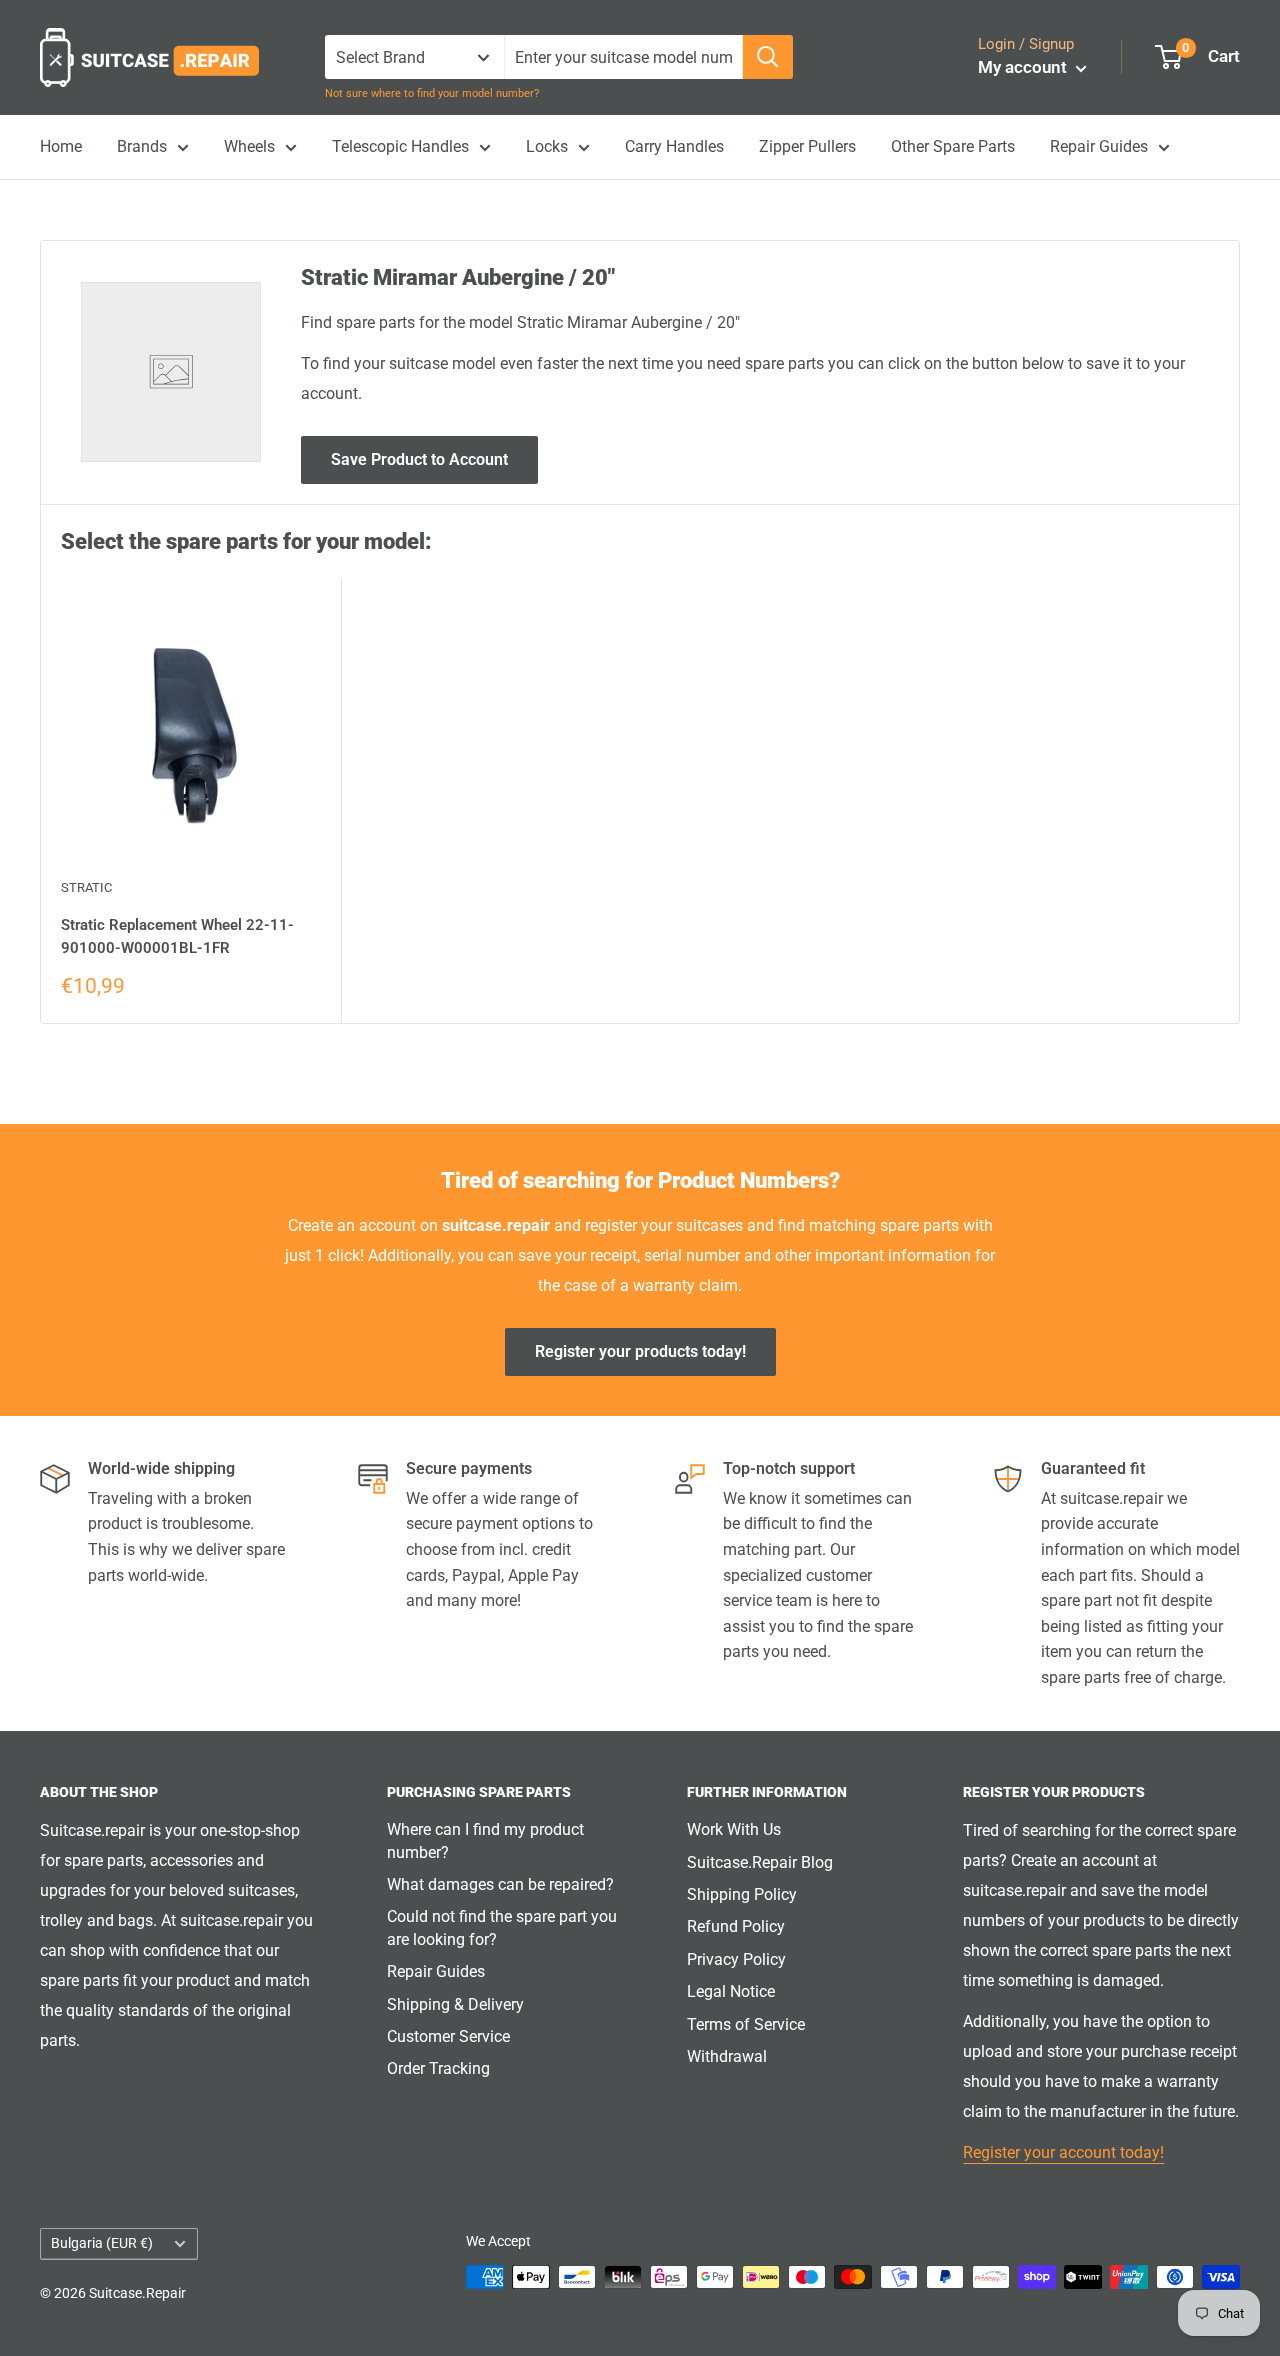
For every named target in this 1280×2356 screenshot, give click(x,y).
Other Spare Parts (953, 146)
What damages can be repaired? (500, 1884)
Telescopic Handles (400, 146)
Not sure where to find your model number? (432, 93)
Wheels (249, 146)
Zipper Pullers (807, 146)
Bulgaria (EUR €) (102, 2243)
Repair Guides (1099, 146)
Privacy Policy (736, 1959)
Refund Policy (736, 1926)
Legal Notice (731, 1991)
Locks (547, 146)
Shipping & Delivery (455, 2004)
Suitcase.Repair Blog (760, 1862)
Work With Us (734, 1829)
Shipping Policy (742, 1894)
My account (1024, 67)
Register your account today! (1063, 2152)
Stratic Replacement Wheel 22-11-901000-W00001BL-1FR (177, 936)
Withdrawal (727, 2056)
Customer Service (448, 2036)
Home (61, 146)
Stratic (86, 887)
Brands (142, 146)
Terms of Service (746, 2024)
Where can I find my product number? (485, 1840)
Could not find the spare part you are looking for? (502, 1927)
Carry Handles (674, 146)
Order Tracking (438, 2068)
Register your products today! (640, 1351)
